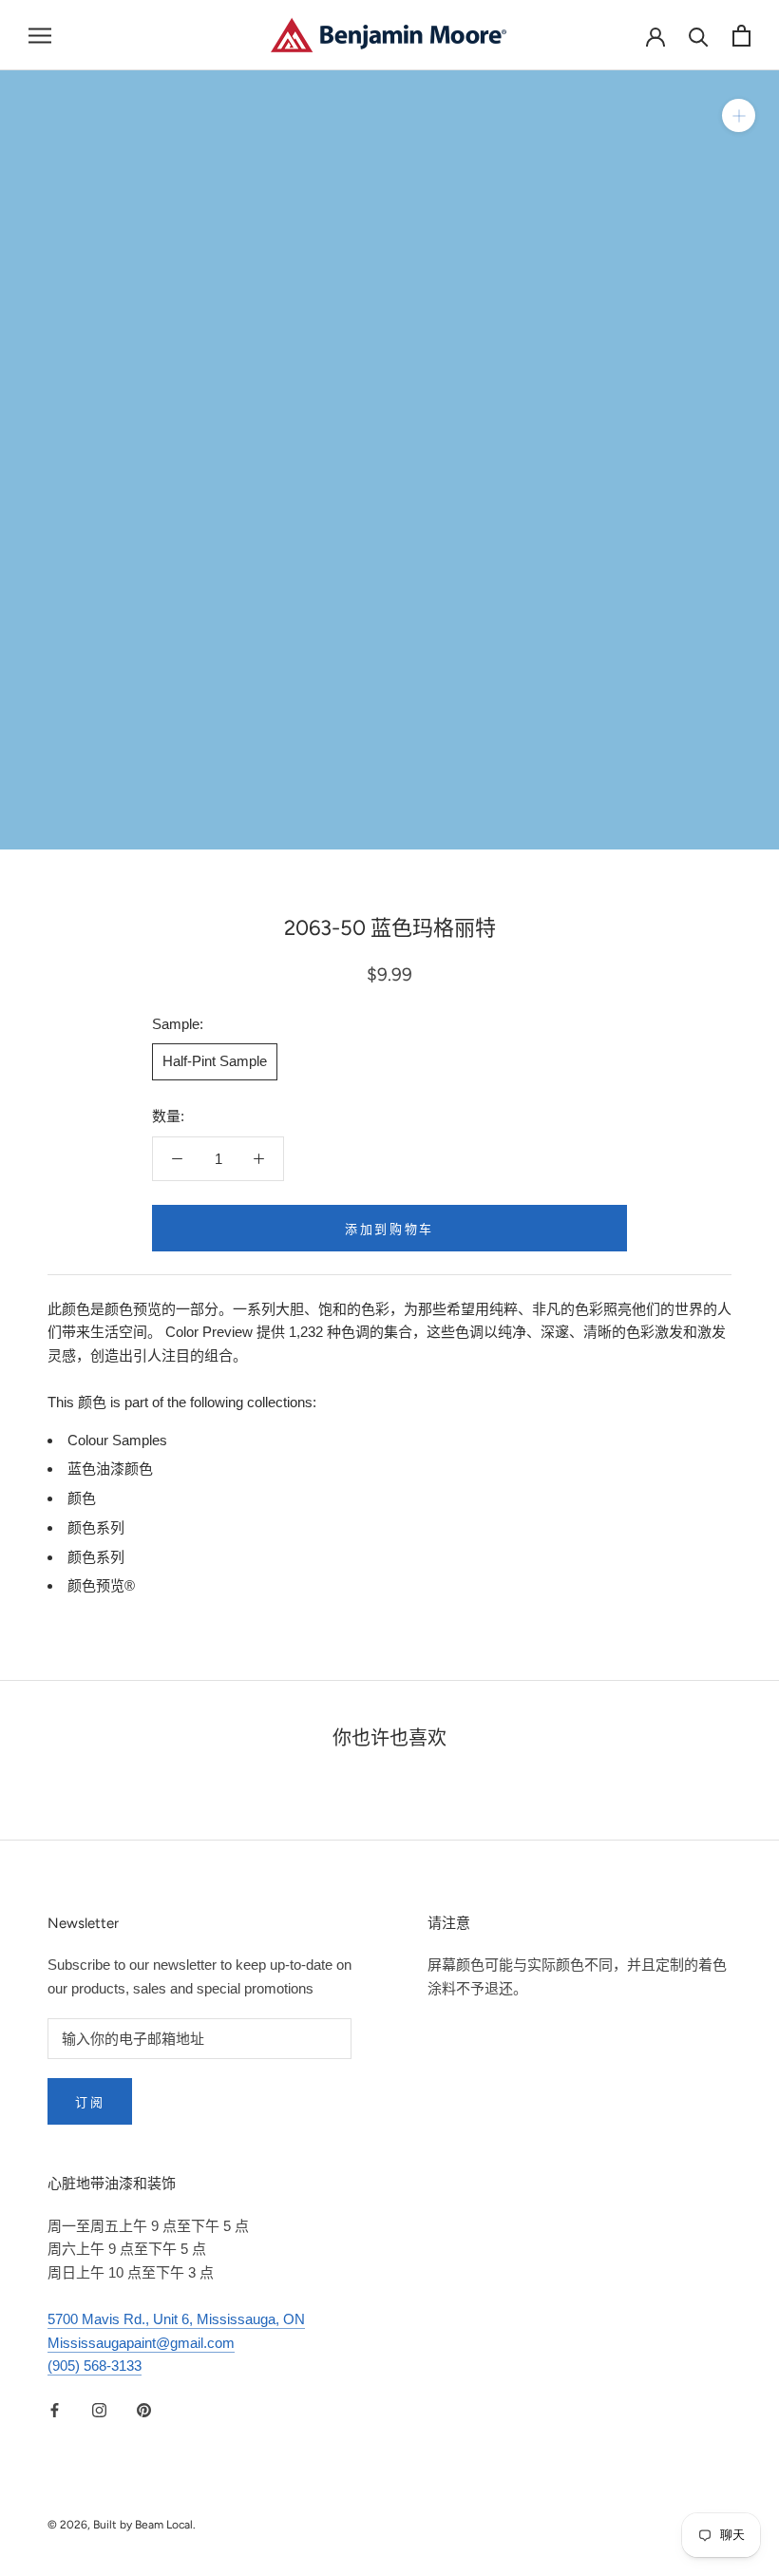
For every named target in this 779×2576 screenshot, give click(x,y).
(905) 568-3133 (95, 2366)
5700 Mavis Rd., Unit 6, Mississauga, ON (176, 2319)
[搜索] (699, 36)
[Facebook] (55, 2409)
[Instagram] (99, 2409)
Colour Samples (117, 1440)
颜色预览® (101, 1585)
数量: (168, 1116)
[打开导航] (40, 35)
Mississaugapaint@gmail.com (141, 2343)
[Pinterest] (144, 2409)
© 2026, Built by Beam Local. (122, 2525)
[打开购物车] (741, 36)
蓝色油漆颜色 (110, 1469)
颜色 (82, 1498)
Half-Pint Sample (215, 1061)
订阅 (90, 2102)
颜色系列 (96, 1527)
